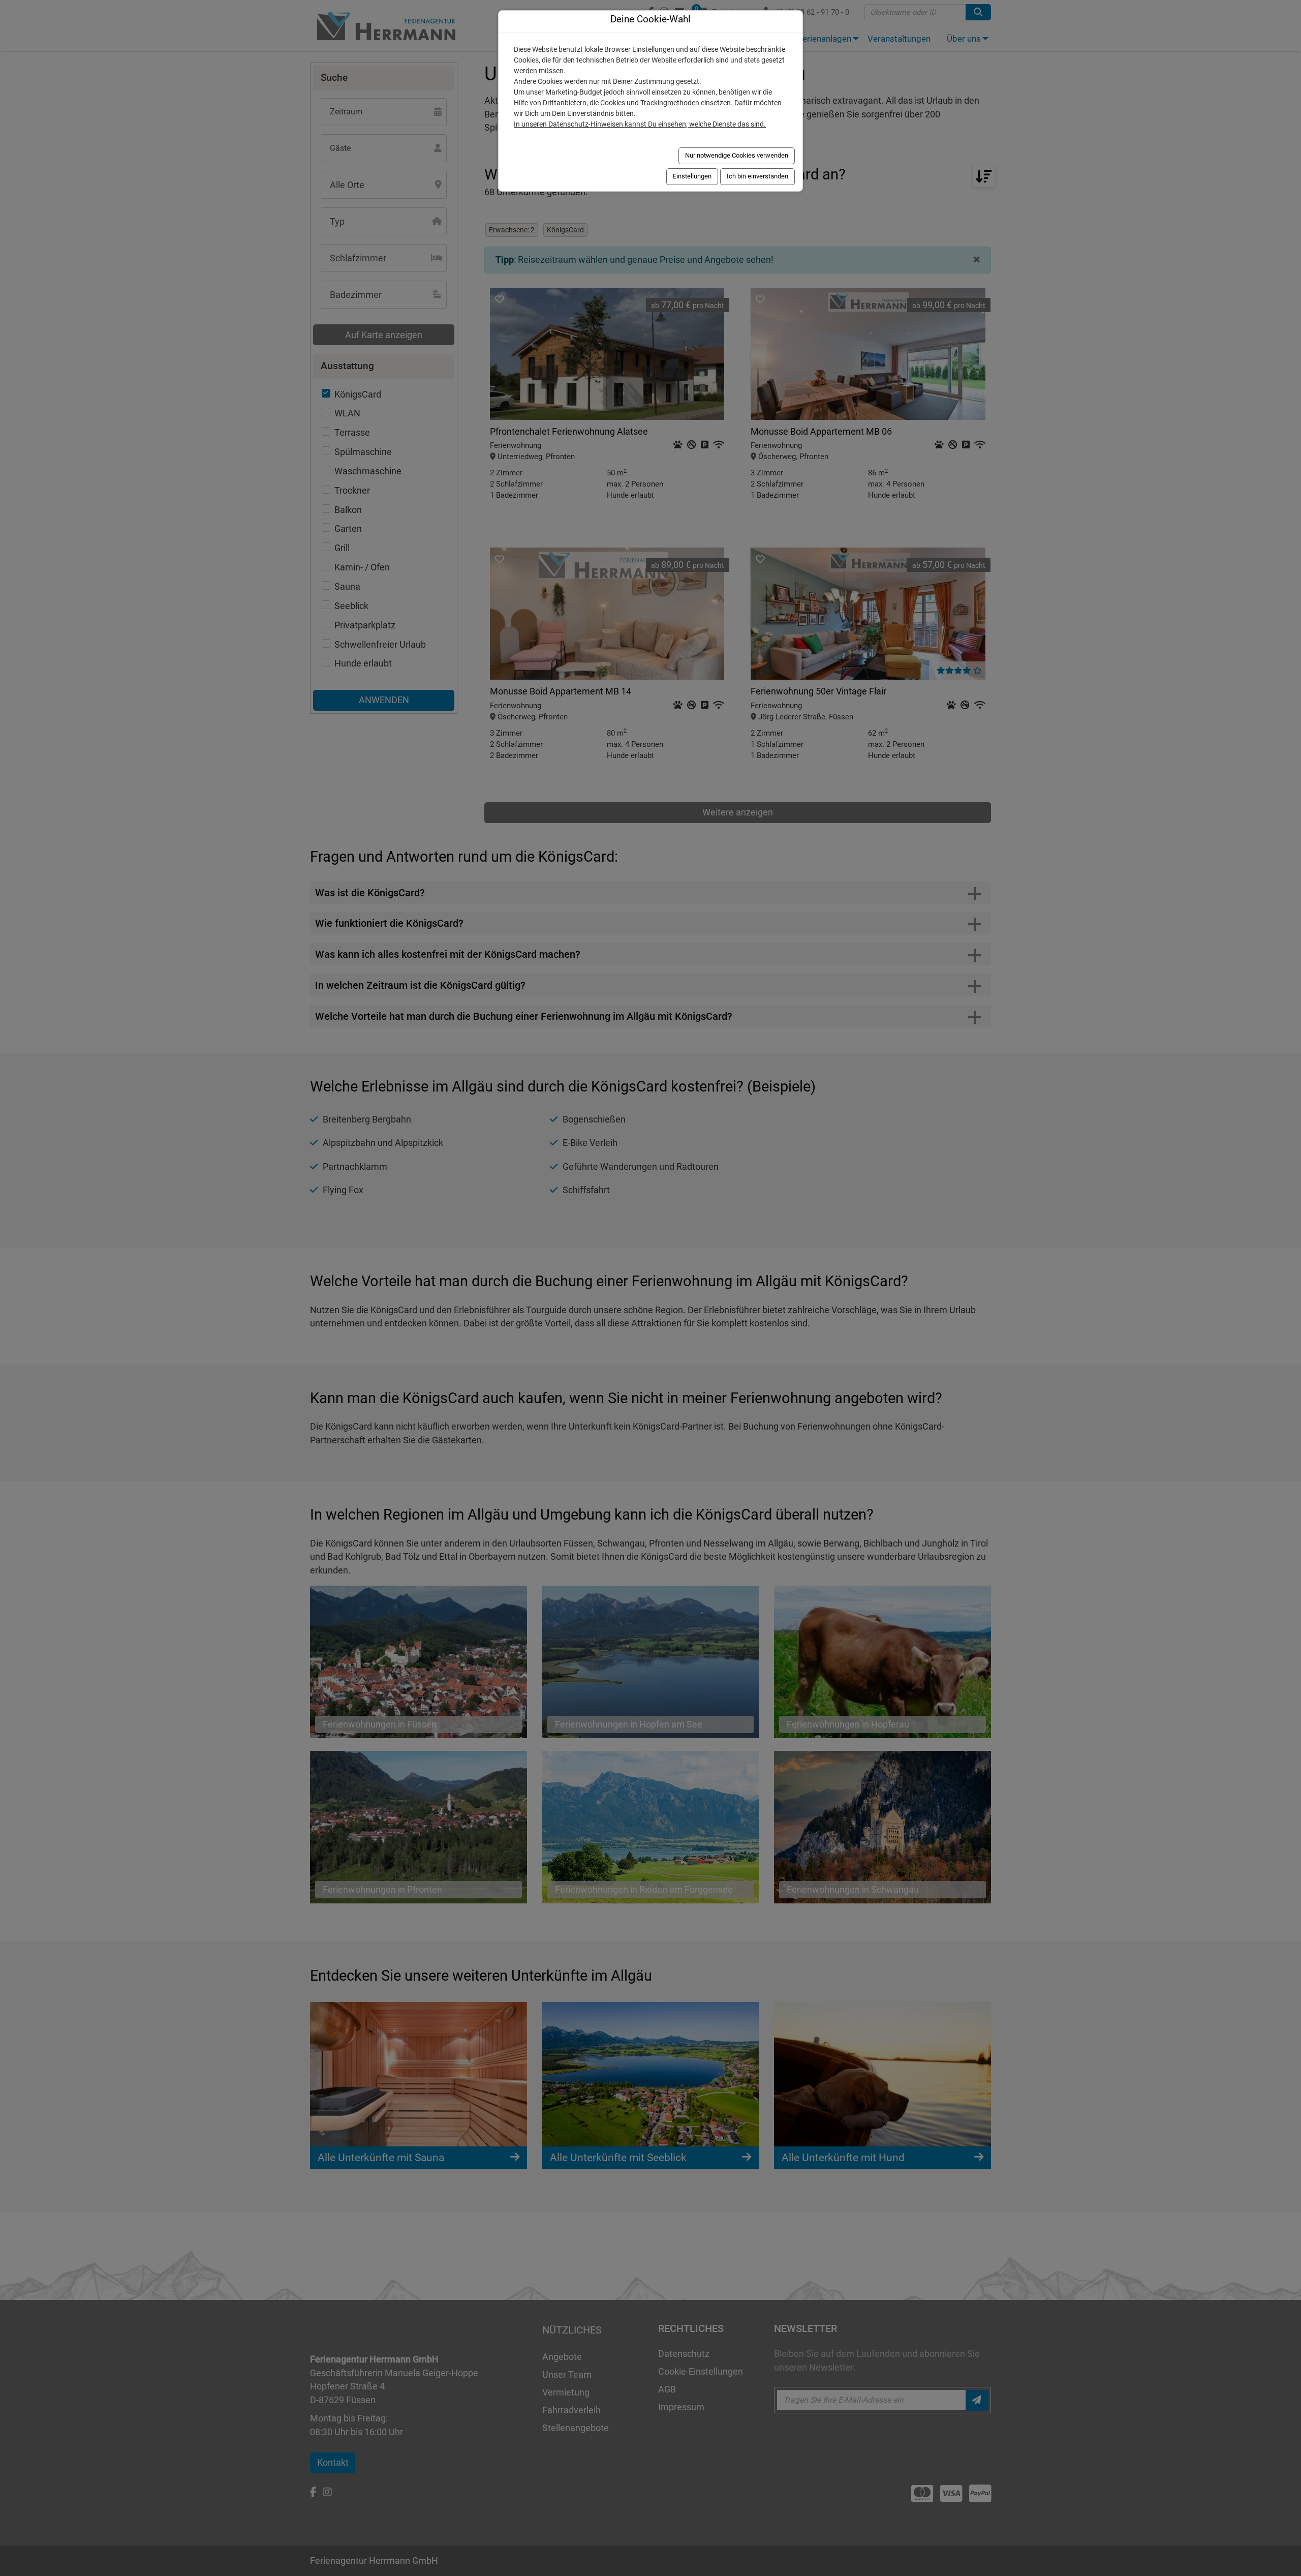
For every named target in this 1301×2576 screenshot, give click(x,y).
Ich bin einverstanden (757, 176)
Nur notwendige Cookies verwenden (737, 155)
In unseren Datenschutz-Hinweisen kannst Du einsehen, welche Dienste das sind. (640, 124)
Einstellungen (692, 176)
